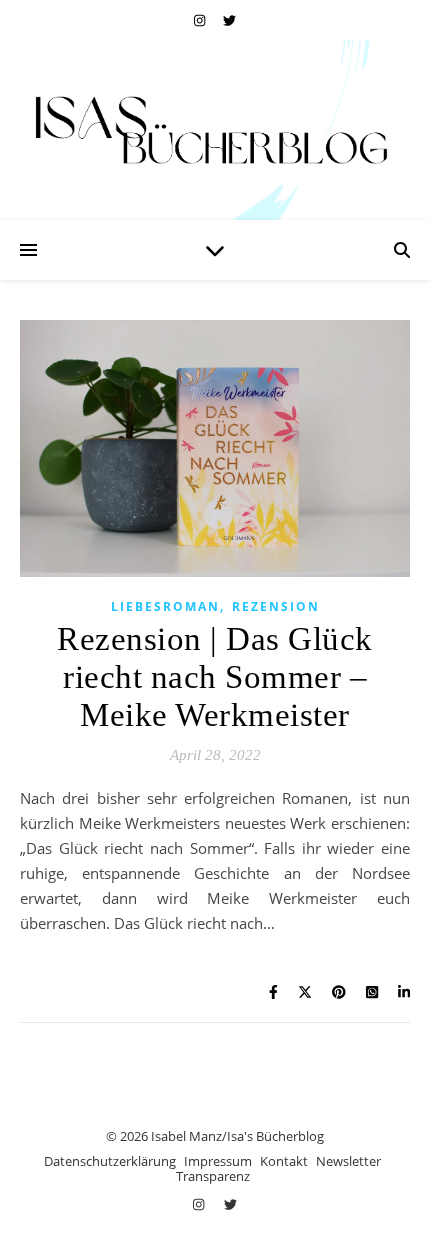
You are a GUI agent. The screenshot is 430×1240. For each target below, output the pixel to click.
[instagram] (201, 20)
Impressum (218, 1161)
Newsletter (348, 1161)
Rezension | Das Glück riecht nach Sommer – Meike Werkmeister (215, 677)
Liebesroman (165, 606)
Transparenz (213, 1176)
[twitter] (229, 20)
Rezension (276, 606)
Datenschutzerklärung (110, 1161)
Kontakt (284, 1161)
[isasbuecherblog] (215, 130)
